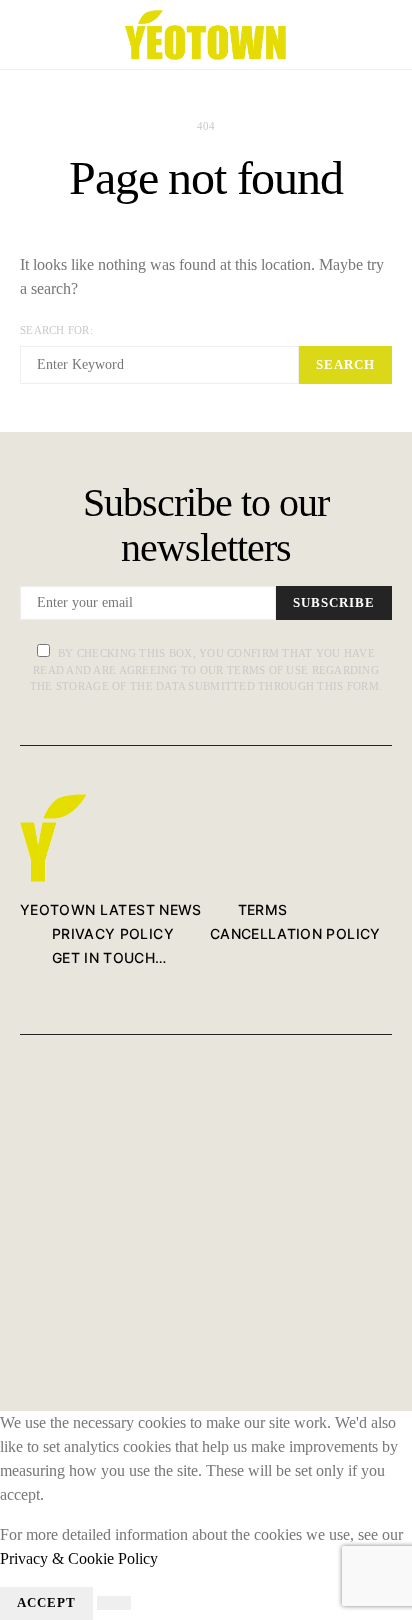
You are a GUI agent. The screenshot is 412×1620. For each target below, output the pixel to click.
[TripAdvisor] (26, 1302)
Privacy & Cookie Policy (79, 1558)
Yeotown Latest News (111, 909)
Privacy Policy (113, 933)
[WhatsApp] (26, 1342)
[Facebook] (26, 1102)
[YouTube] (26, 1222)
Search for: (56, 330)
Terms (263, 909)
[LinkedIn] (26, 1262)
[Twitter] (26, 1142)
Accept (46, 1603)
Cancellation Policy (295, 933)
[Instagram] (26, 1182)
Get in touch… (109, 957)
